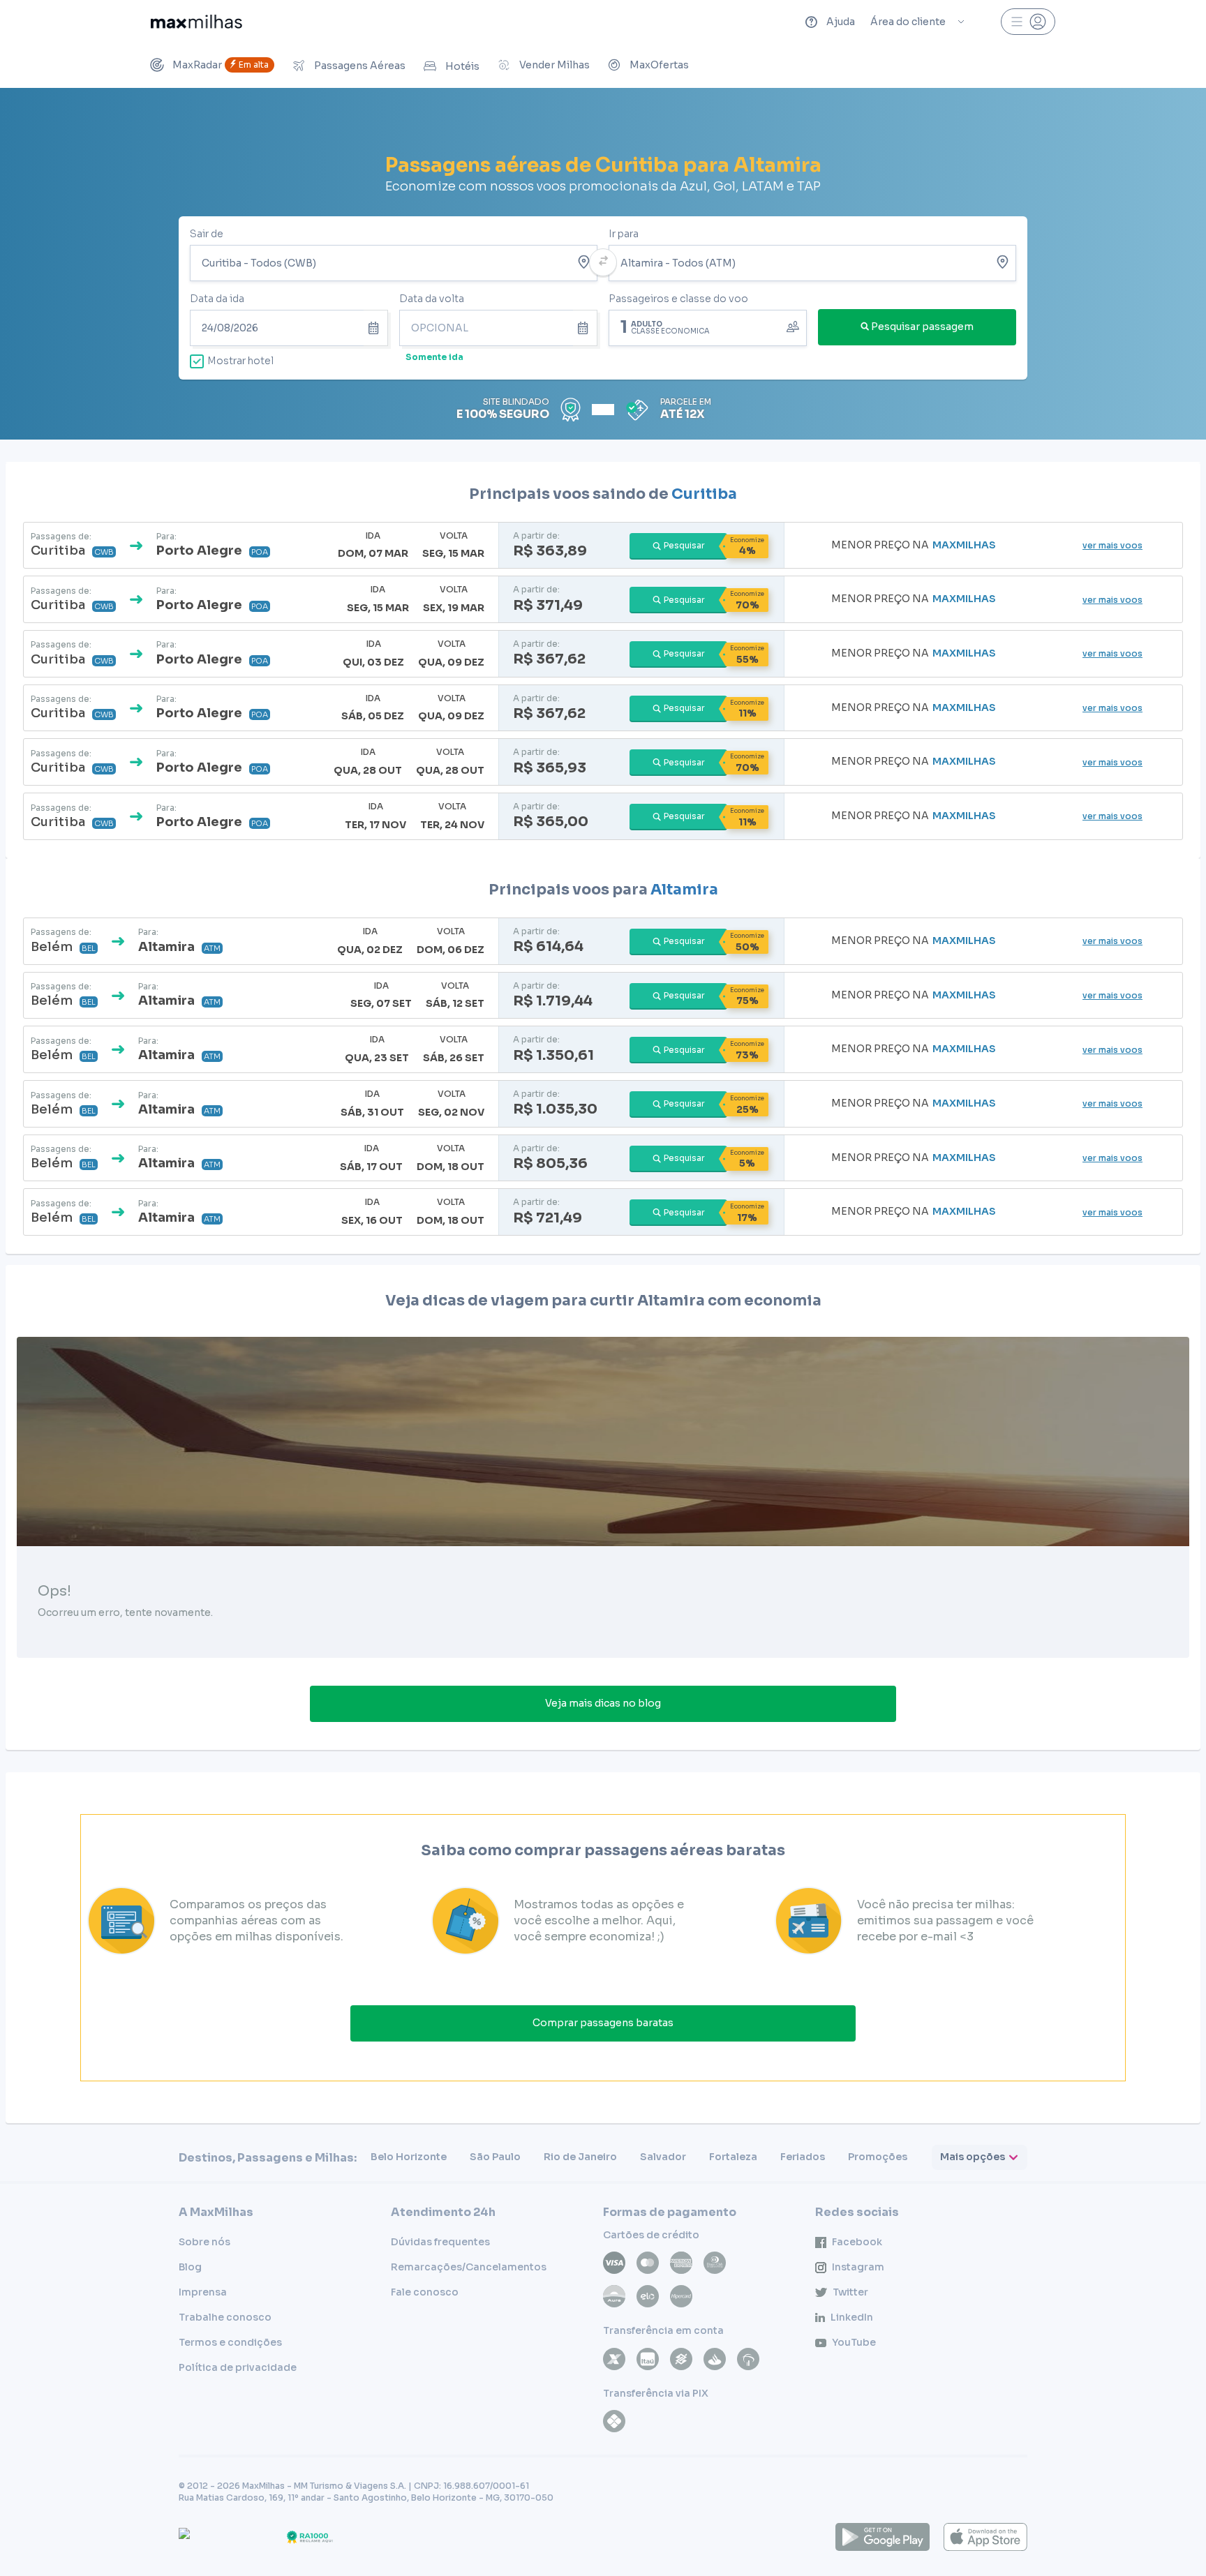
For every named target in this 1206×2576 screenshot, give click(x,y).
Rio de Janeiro (580, 2157)
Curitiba (704, 494)
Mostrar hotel (240, 361)
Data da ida (217, 299)
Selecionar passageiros (708, 327)
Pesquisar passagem (922, 327)
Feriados (803, 2157)
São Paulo (495, 2157)
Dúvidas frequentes (440, 2242)
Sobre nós (204, 2242)
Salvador (663, 2157)
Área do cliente (908, 22)
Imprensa (203, 2292)
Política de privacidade (238, 2367)
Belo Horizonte (409, 2157)
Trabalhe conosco (225, 2317)
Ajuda (841, 22)
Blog (190, 2267)
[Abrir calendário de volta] (585, 328)
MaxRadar (221, 65)
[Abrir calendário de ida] (376, 328)
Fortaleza (733, 2157)
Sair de (207, 234)
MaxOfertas (659, 65)
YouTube (854, 2342)
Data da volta (432, 299)
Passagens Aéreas (360, 66)
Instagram (858, 2267)
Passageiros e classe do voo (678, 299)
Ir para (624, 234)
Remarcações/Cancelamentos (469, 2267)
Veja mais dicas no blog (603, 1703)
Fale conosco (425, 2292)
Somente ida (434, 357)
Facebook (857, 2242)
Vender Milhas (554, 65)
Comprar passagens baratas (603, 2023)
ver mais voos (1112, 545)
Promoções (878, 2157)
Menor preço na (914, 545)
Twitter (850, 2292)
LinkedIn (852, 2317)
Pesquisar (684, 545)
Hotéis (462, 66)
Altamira (684, 890)
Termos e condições (230, 2342)
